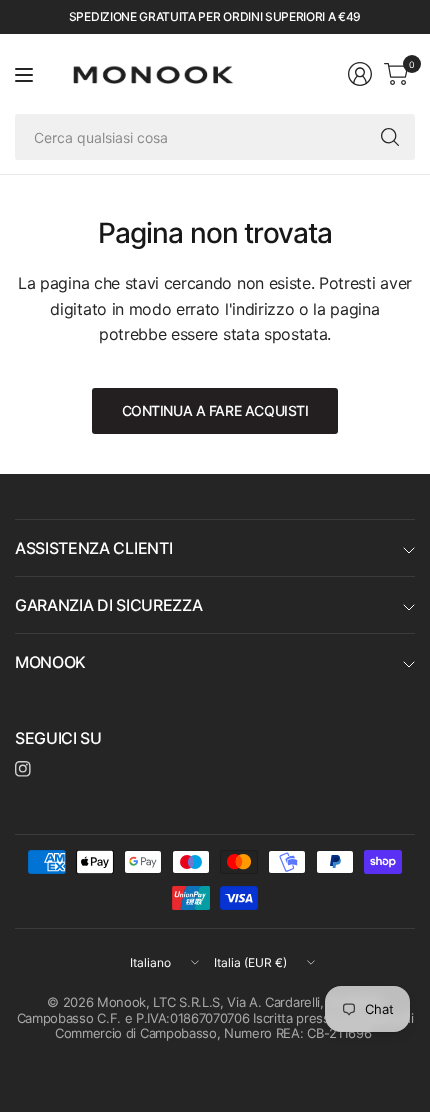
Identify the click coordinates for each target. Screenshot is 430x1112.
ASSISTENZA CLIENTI (93, 548)
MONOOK (50, 662)
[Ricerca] (390, 137)
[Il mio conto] (360, 74)
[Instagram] (23, 769)
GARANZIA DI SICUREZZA (108, 605)
